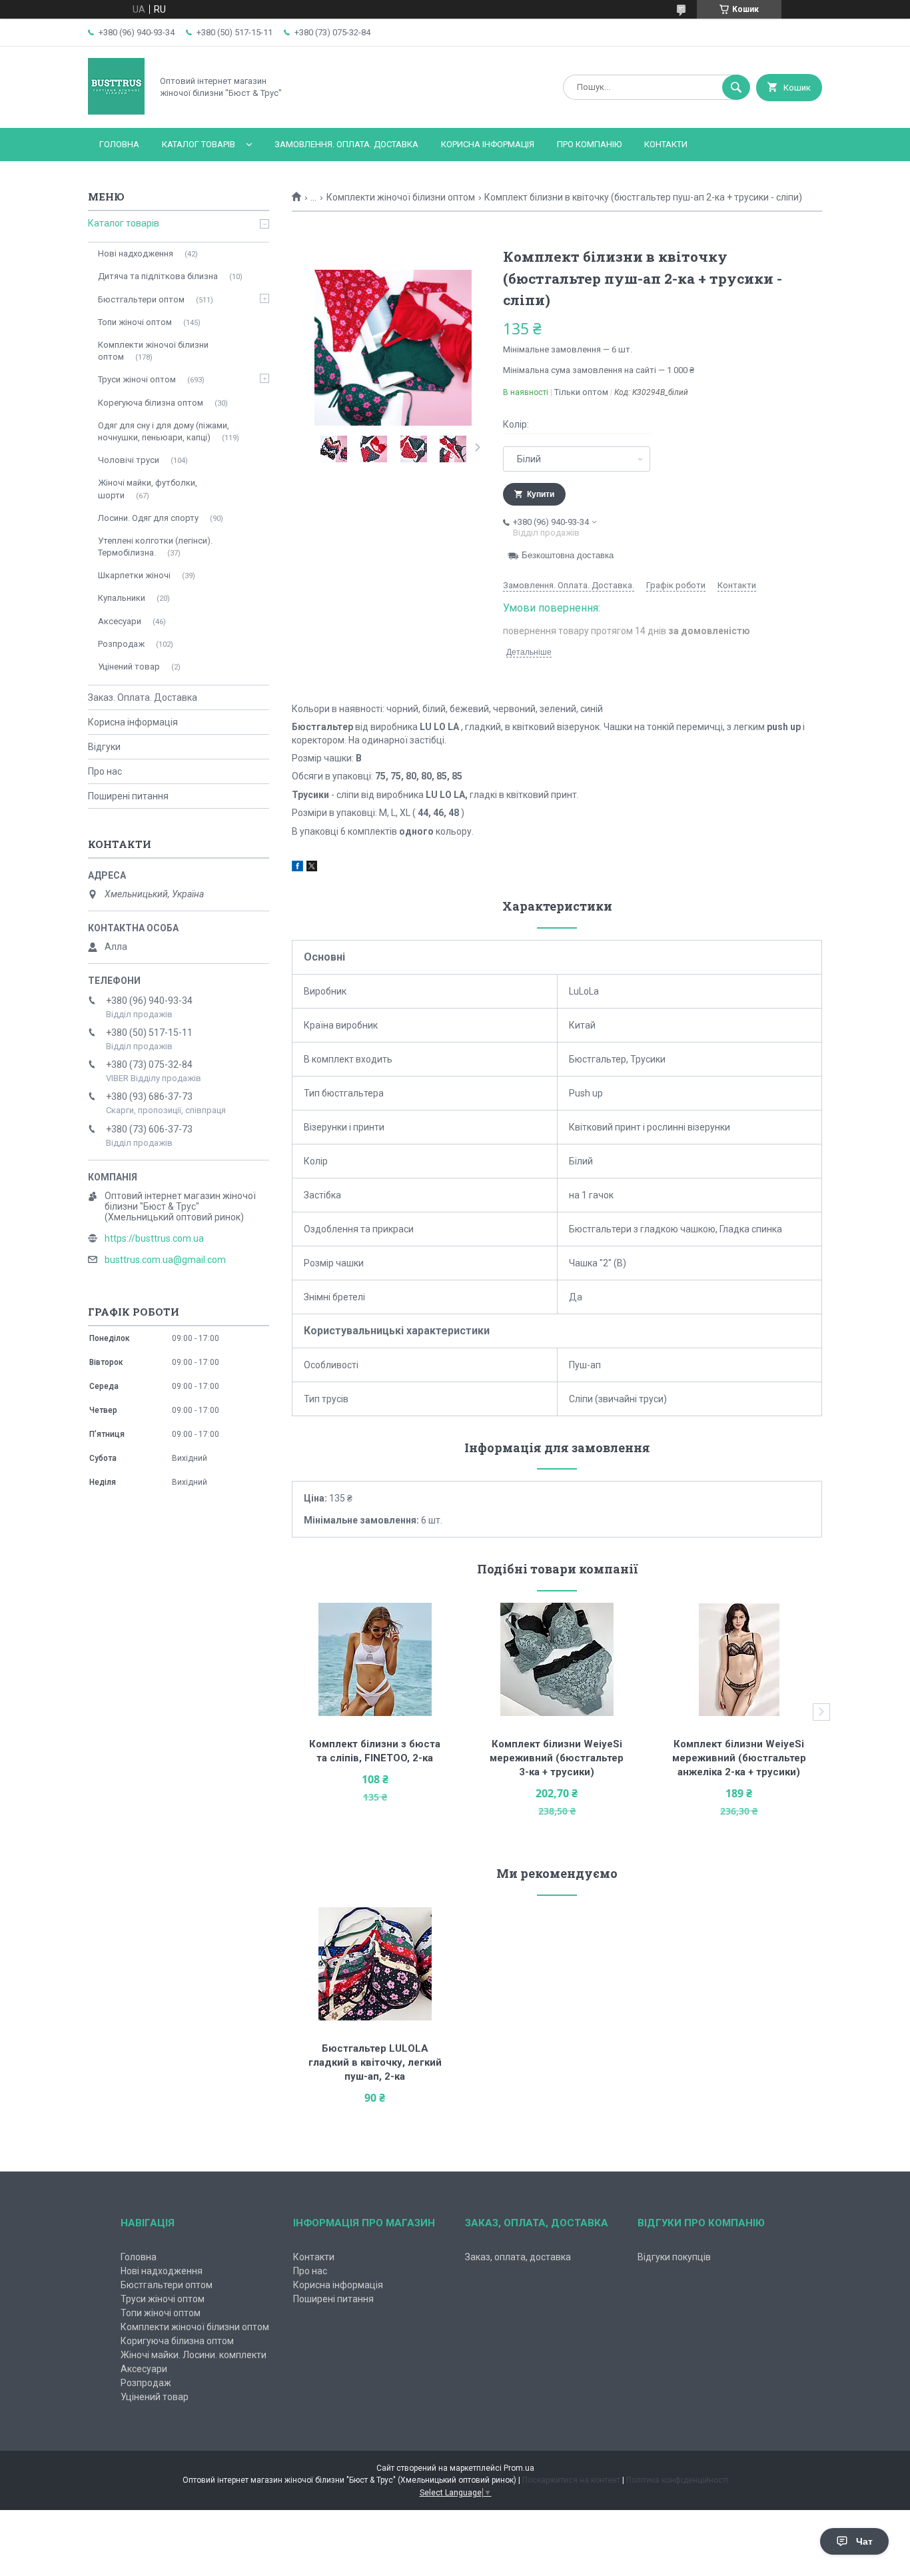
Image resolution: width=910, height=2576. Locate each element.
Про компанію (589, 144)
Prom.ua (519, 2468)
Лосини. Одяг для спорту (148, 518)
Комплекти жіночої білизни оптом (401, 197)
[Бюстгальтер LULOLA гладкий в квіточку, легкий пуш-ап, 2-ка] (375, 1964)
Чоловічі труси (129, 460)
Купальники (122, 598)
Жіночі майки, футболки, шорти (148, 489)
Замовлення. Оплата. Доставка (346, 144)
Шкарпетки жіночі (134, 575)
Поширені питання (128, 796)
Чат (864, 2541)
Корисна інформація (488, 144)
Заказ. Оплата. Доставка (143, 697)
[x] (312, 868)
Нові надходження (136, 253)
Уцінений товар (129, 666)
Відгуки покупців (674, 2257)
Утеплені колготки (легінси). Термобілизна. (155, 547)
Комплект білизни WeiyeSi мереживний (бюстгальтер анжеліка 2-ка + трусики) (740, 1758)
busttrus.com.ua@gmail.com (165, 1260)
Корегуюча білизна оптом (151, 403)
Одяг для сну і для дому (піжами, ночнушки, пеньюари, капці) (164, 431)
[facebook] (297, 868)
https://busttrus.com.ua (154, 1238)
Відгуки (104, 747)
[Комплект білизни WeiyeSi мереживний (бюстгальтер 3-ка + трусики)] (557, 1659)
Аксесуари (120, 621)
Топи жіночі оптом (135, 322)
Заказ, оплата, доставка (518, 2257)
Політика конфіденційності (677, 2480)
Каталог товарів (199, 144)
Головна (119, 144)
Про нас (105, 771)
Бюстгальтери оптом (141, 299)
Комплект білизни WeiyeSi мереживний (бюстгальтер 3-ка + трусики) (558, 1758)
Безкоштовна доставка (568, 555)
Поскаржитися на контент (571, 2480)
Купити (541, 494)
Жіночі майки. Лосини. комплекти (194, 2355)
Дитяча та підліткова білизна (158, 276)
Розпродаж (121, 644)
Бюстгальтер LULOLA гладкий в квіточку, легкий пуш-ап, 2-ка (376, 2062)
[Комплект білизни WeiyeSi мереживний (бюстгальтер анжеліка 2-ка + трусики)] (739, 1659)
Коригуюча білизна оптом (177, 2341)
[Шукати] (736, 87)
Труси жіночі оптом (137, 379)
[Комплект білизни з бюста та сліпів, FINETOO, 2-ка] (375, 1659)
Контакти (666, 144)
